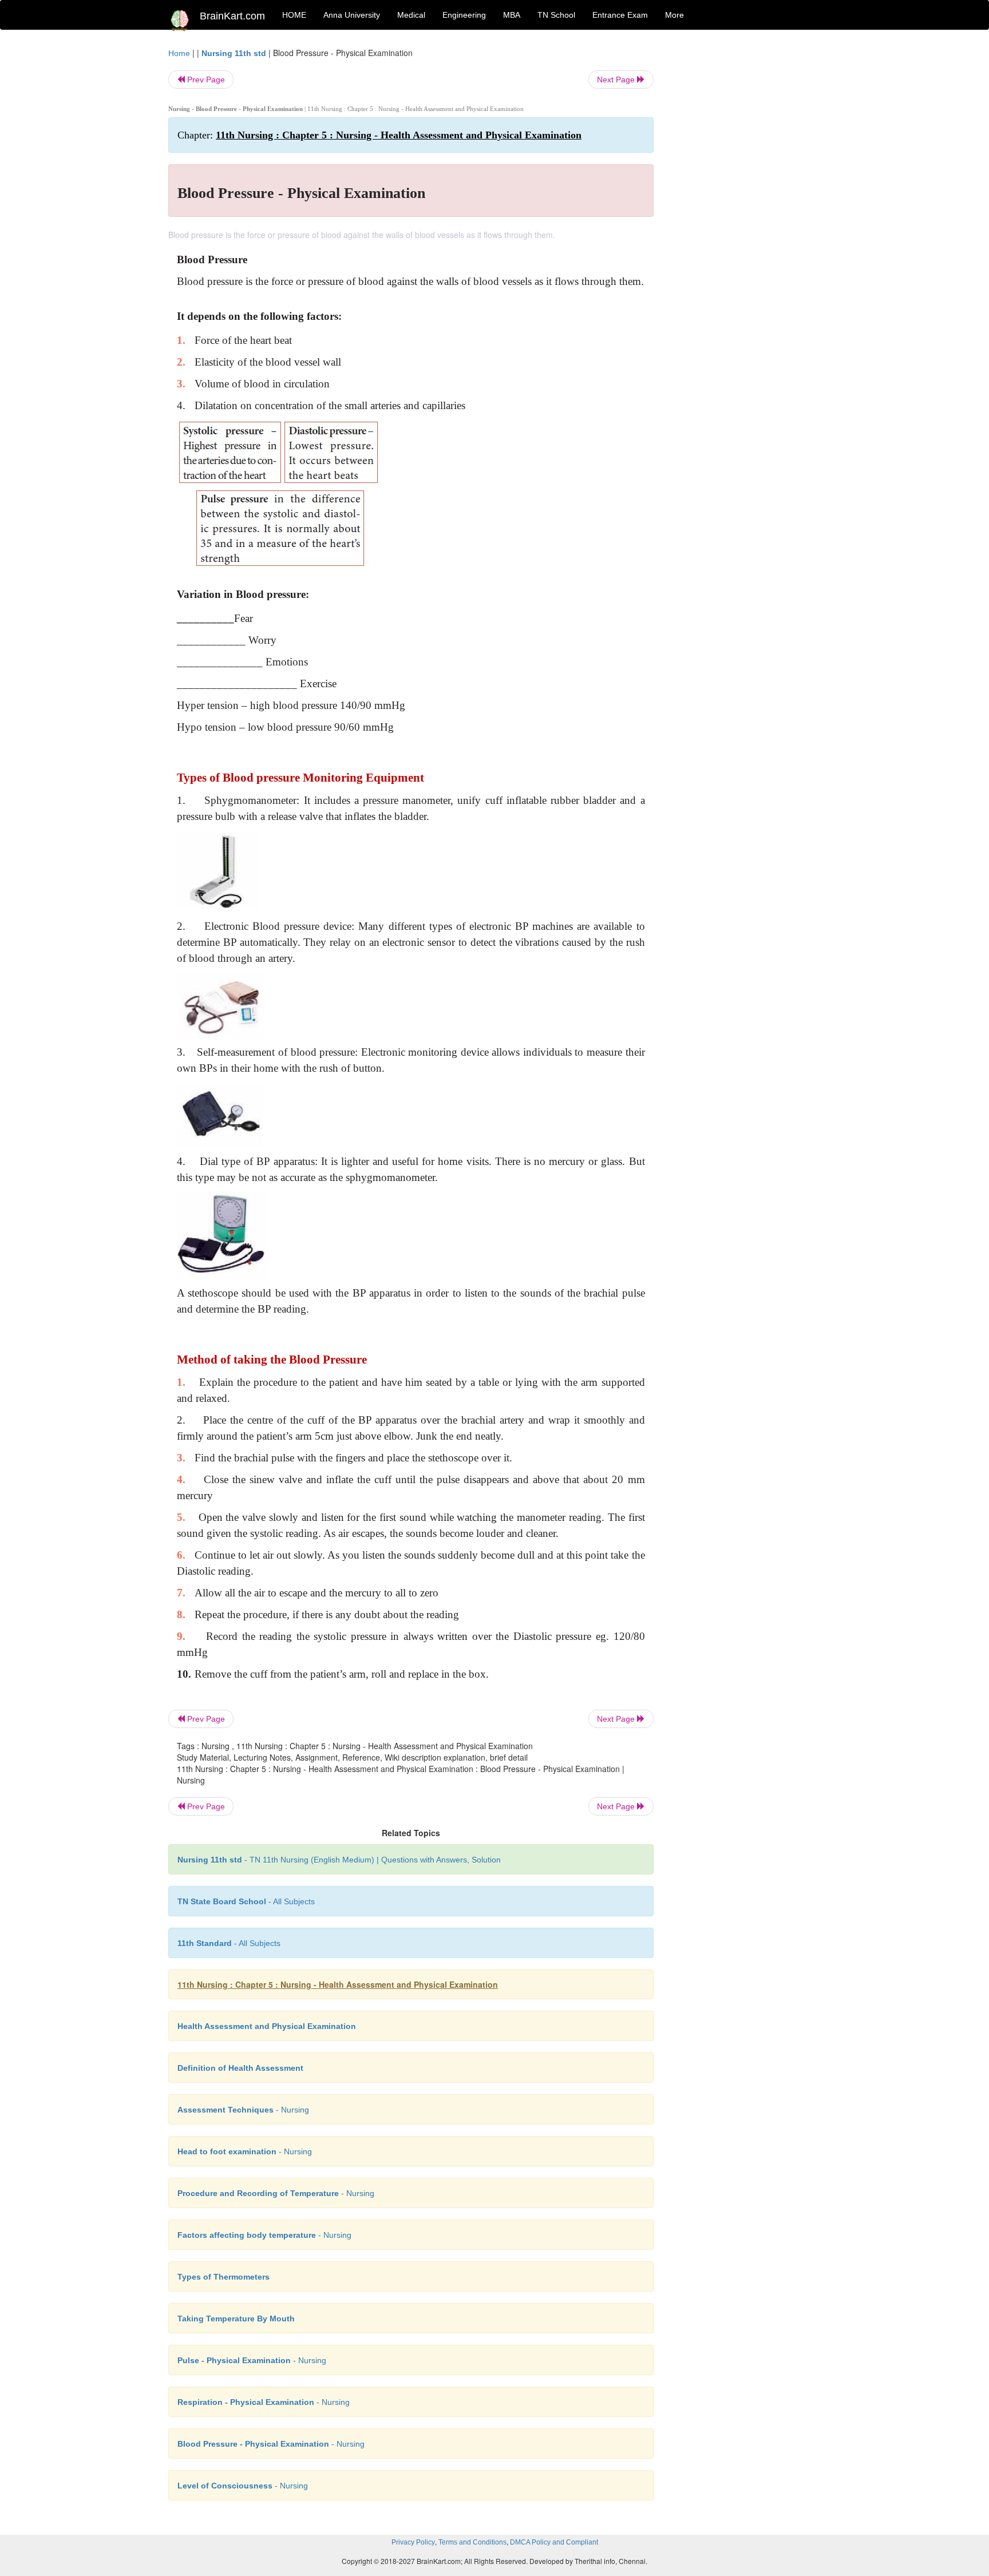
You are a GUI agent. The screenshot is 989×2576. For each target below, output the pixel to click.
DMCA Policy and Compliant (554, 2542)
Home (179, 53)
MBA (512, 15)
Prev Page (205, 80)
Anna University (352, 15)
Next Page (617, 80)
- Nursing (243, 2110)
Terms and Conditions (472, 2542)
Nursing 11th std (234, 53)
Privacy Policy (413, 2542)
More (675, 15)
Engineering (464, 15)
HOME (294, 15)
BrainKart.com (232, 16)
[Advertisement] (746, 219)
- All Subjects (246, 1901)
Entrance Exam (620, 15)
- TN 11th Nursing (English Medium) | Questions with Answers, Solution (339, 1860)
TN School (556, 15)
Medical (411, 15)
